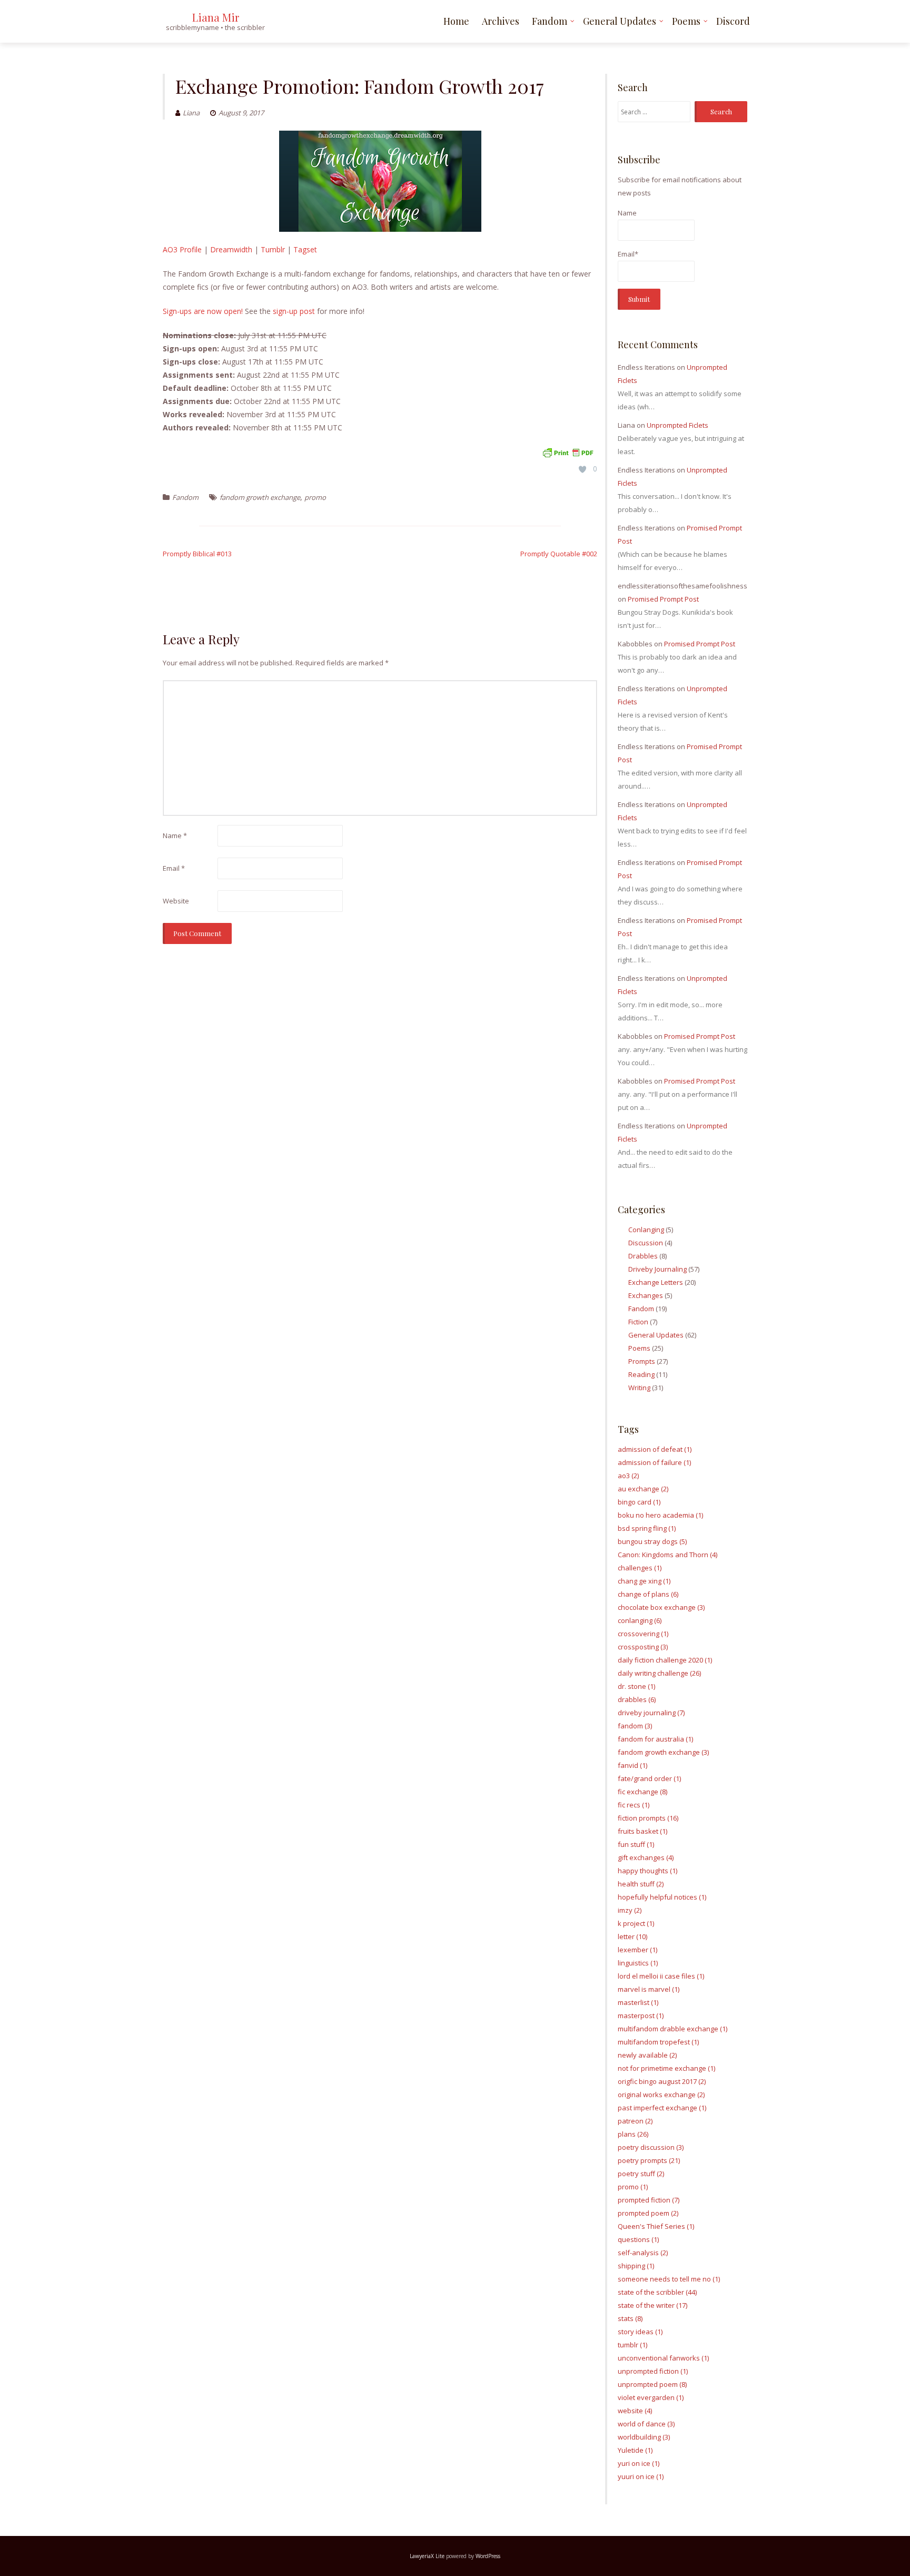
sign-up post (294, 311)
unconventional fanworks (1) (663, 2358)
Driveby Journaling (657, 1269)
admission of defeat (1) (655, 1449)
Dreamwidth (231, 249)
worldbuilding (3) (644, 2437)
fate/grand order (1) (649, 1778)
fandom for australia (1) (655, 1739)
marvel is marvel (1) (649, 1989)
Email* (628, 254)
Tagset (305, 249)
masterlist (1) (638, 2002)
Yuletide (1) (635, 2450)
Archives (501, 21)
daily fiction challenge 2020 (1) (665, 1660)
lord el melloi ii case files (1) (661, 1976)
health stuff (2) (641, 1884)
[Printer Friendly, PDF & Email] (568, 452)
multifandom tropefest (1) (658, 2042)
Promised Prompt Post (663, 599)
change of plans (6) (648, 1594)
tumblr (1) (632, 2345)
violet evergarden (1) (651, 2397)
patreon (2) (635, 2121)
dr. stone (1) (636, 1686)
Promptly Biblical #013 (197, 554)
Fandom (550, 21)
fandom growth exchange (260, 497)
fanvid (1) (632, 1765)
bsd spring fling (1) (647, 1528)
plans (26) (633, 2134)
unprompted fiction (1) (653, 2371)
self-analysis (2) (643, 2253)
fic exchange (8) (642, 1792)
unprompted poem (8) (652, 2384)
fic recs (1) (634, 1805)
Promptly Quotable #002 (559, 554)
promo (315, 497)
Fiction (638, 1322)
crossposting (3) (643, 1647)
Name (175, 835)
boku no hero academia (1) (660, 1515)
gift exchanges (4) (646, 1857)
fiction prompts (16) (648, 1818)
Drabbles (643, 1256)
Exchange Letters (656, 1282)
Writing (639, 1388)
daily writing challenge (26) (659, 1673)
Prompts (642, 1361)
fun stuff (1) (636, 1844)
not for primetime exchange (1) (666, 2068)
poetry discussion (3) (651, 2147)
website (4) (635, 2411)
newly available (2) (647, 2055)
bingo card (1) (639, 1502)
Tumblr (273, 249)
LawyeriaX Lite (427, 2556)
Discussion (646, 1243)
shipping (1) (636, 2266)
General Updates (620, 21)
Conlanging (646, 1230)
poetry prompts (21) (649, 2160)
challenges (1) (640, 1568)
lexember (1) (637, 1950)
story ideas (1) (640, 2332)
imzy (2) (630, 1910)
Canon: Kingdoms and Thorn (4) (667, 1555)
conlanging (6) (640, 1620)
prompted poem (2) (648, 2213)
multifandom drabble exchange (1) (672, 2029)
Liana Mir (216, 17)
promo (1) (633, 2187)
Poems (686, 21)
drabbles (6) (637, 1699)
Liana (191, 113)
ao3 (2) (628, 1476)
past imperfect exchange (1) (662, 2108)
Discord (733, 21)
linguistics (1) (638, 1963)
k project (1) (636, 1923)
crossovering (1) (643, 1634)
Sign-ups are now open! (203, 311)
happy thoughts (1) (647, 1871)
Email (174, 868)
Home (456, 21)
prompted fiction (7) (649, 2200)
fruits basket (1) (642, 1831)
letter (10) (632, 1936)
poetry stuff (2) (641, 2174)
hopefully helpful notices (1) (662, 1897)
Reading (641, 1374)
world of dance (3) (646, 2424)
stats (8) (630, 2318)
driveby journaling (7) (651, 1713)
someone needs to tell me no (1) (669, 2279)
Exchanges (646, 1295)
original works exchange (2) (661, 2095)
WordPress (488, 2556)
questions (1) (638, 2239)
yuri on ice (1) (639, 2463)
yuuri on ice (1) (641, 2476)
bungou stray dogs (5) (652, 1541)
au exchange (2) (643, 1489)
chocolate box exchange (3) (661, 1607)
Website (176, 901)
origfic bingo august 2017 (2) (662, 2081)
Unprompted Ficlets (677, 425)
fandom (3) (635, 1726)
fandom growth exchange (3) (663, 1752)
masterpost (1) (641, 2015)
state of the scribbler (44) (657, 2292)
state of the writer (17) (652, 2305)
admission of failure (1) (654, 1462)
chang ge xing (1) (644, 1581)
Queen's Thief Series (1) (656, 2226)
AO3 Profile (182, 249)
